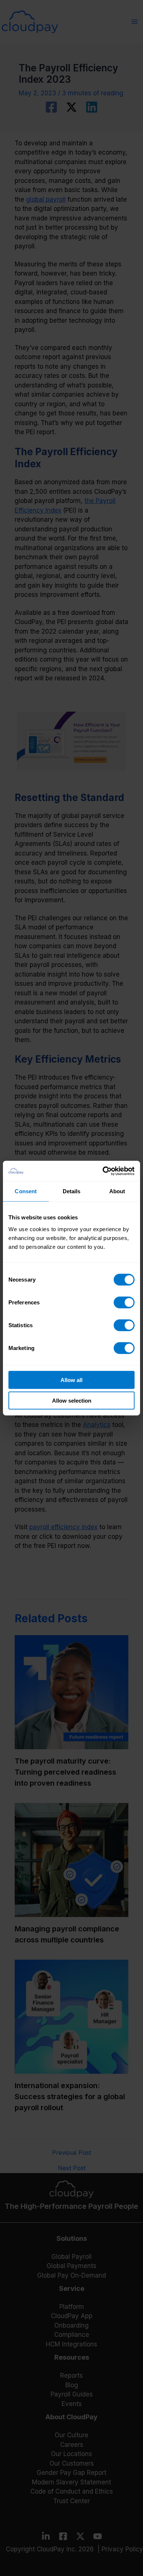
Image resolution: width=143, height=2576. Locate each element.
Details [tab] (72, 1191)
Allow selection (72, 1401)
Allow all (71, 1380)
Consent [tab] (26, 1191)
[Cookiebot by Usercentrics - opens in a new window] (103, 1171)
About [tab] (117, 1191)
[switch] (124, 1302)
